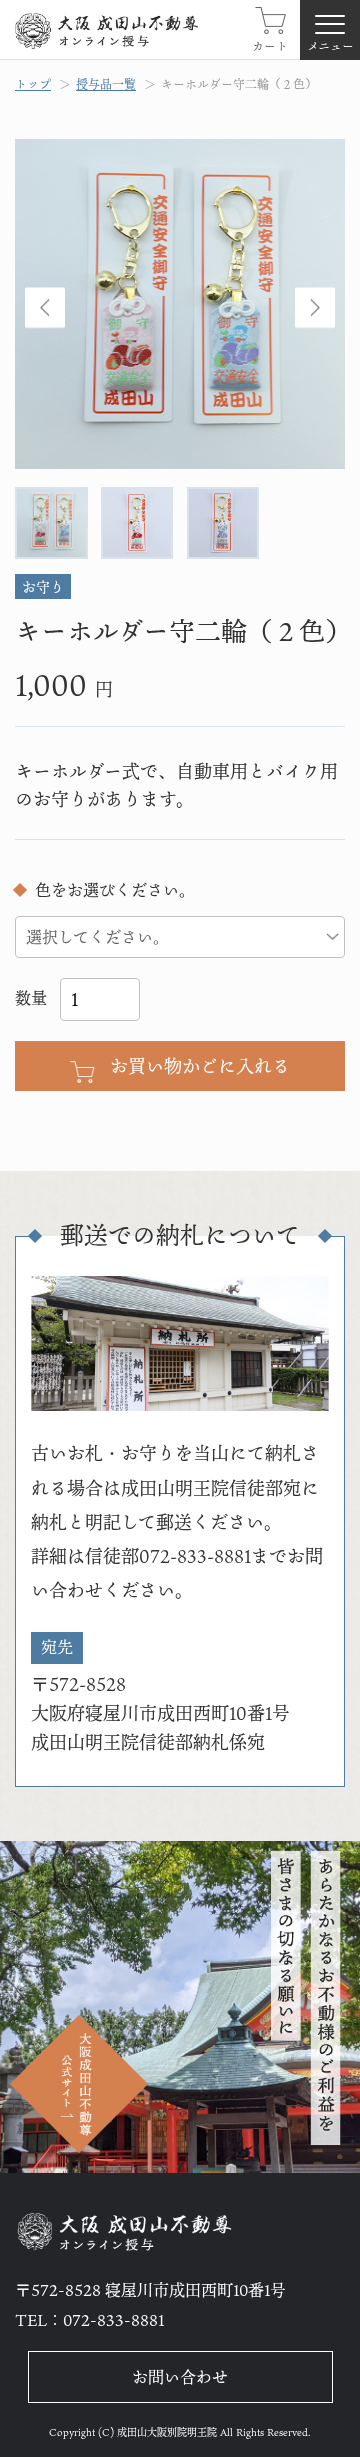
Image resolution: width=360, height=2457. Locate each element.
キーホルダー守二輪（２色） (239, 84)
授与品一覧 (106, 84)
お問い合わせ (180, 2377)
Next (315, 307)
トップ (33, 84)
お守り (43, 586)
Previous (45, 307)
